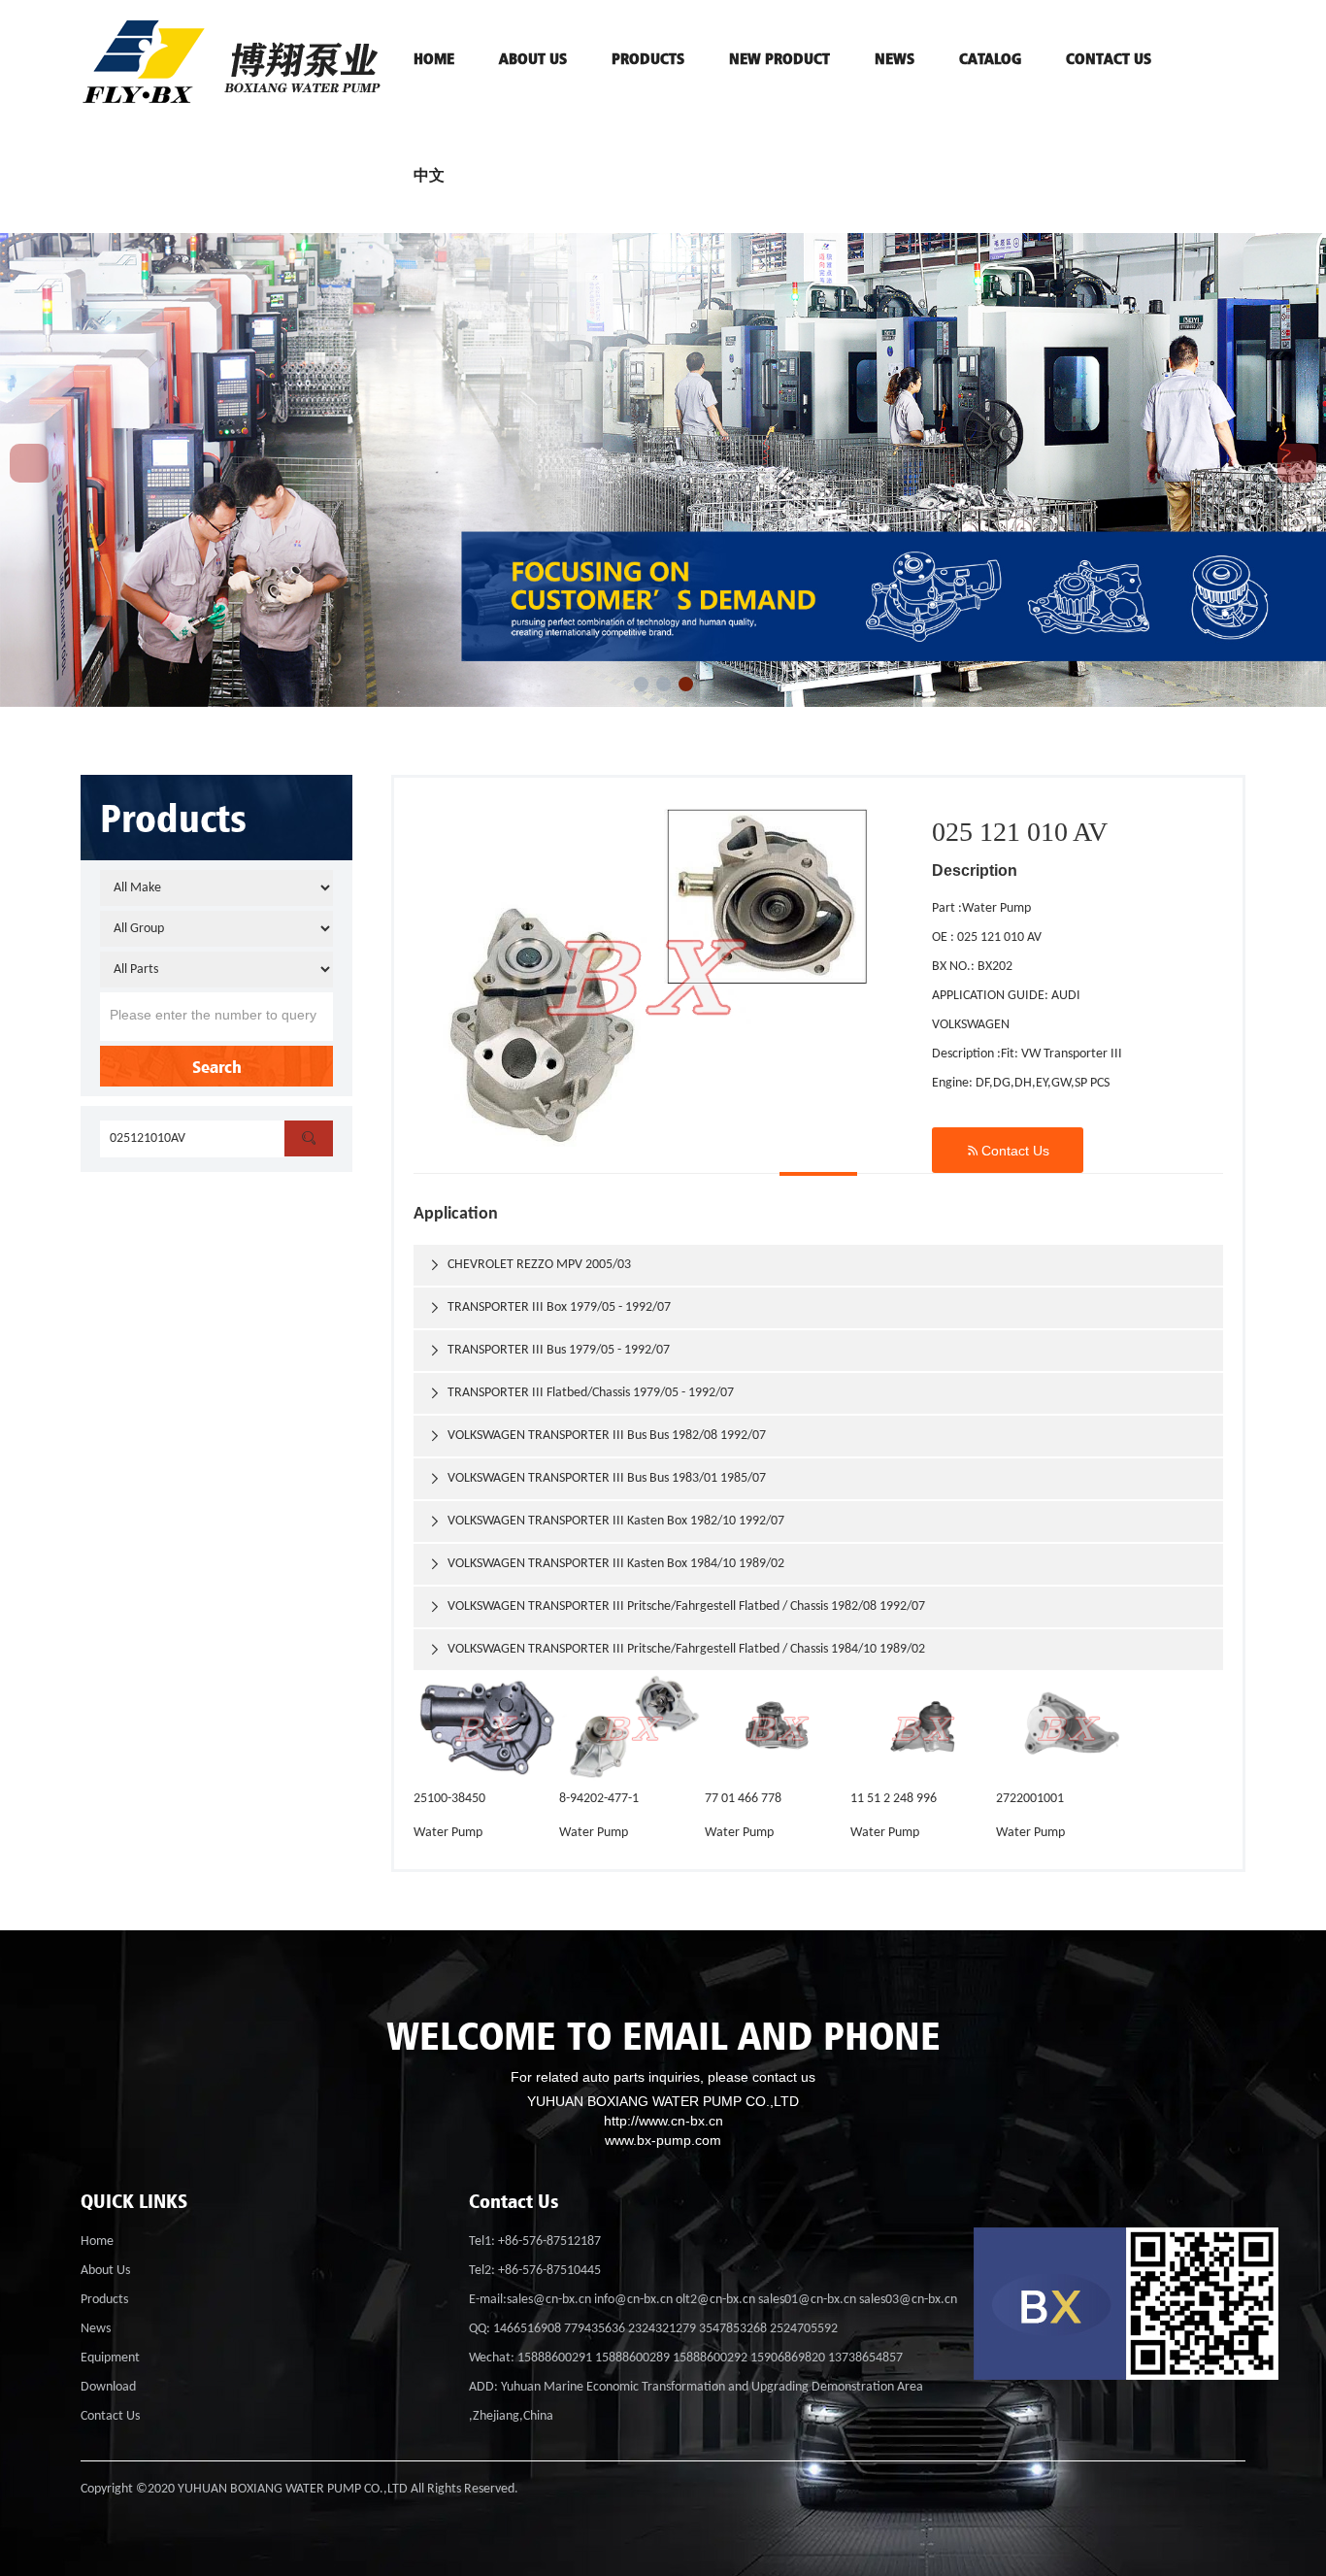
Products (104, 2300)
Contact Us (1008, 1150)
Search (217, 1066)
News (895, 58)
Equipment (110, 2358)
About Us (105, 2271)
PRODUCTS (648, 58)
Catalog (990, 58)
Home (97, 2241)
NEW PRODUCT (779, 58)
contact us (1109, 58)
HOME (434, 58)
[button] (641, 684)
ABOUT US (533, 58)
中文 (429, 175)
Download (108, 2387)
